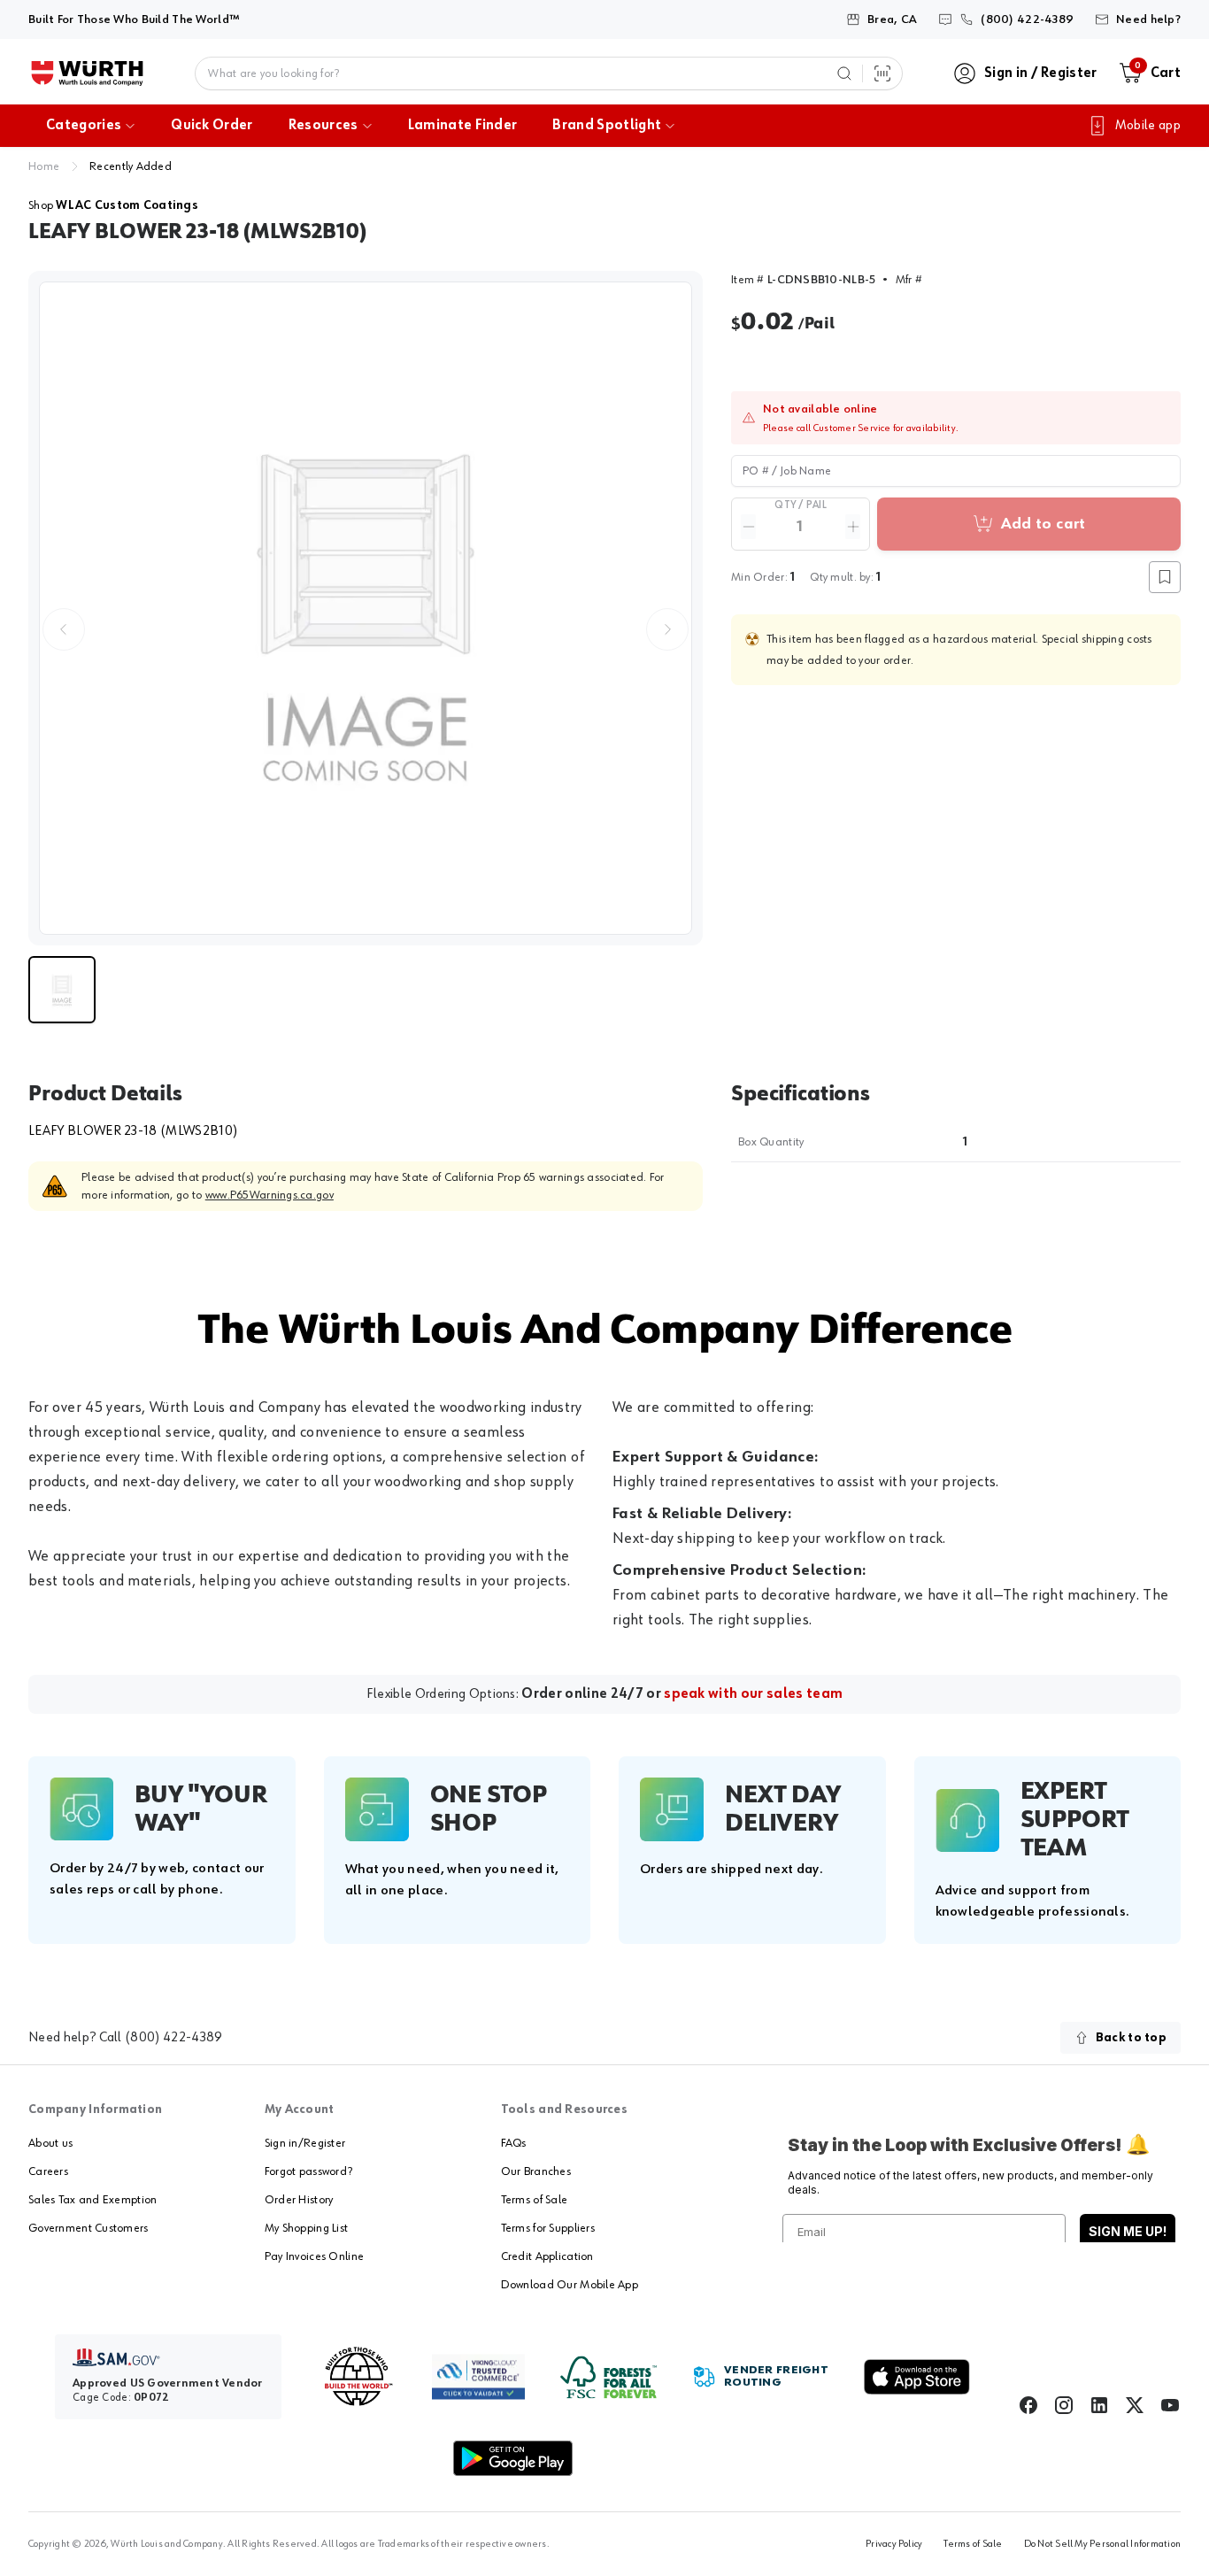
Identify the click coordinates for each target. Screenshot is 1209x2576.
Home (44, 166)
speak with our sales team (753, 1694)
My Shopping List (306, 2228)
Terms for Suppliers (548, 2228)
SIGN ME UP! (1128, 2231)
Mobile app (1148, 126)
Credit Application (547, 2256)
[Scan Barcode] (882, 73)
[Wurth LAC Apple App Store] (917, 2377)
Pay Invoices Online (314, 2256)
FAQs (514, 2143)
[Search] (844, 73)
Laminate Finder (463, 126)
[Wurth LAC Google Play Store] (512, 2458)
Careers (48, 2171)
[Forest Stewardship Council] (608, 2377)
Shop (113, 205)
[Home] (87, 73)
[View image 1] (366, 608)
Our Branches (536, 2171)
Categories (84, 126)
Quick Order (212, 126)
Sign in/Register (305, 2143)
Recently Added (131, 166)
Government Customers (89, 2228)
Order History (299, 2200)
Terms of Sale (535, 2200)
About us (50, 2143)
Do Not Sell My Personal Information (1102, 2544)
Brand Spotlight (607, 126)
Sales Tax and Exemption (92, 2200)
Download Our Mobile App (570, 2285)
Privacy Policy (894, 2544)
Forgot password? (308, 2171)
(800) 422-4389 (173, 2038)
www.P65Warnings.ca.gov (270, 1195)
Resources (323, 126)
